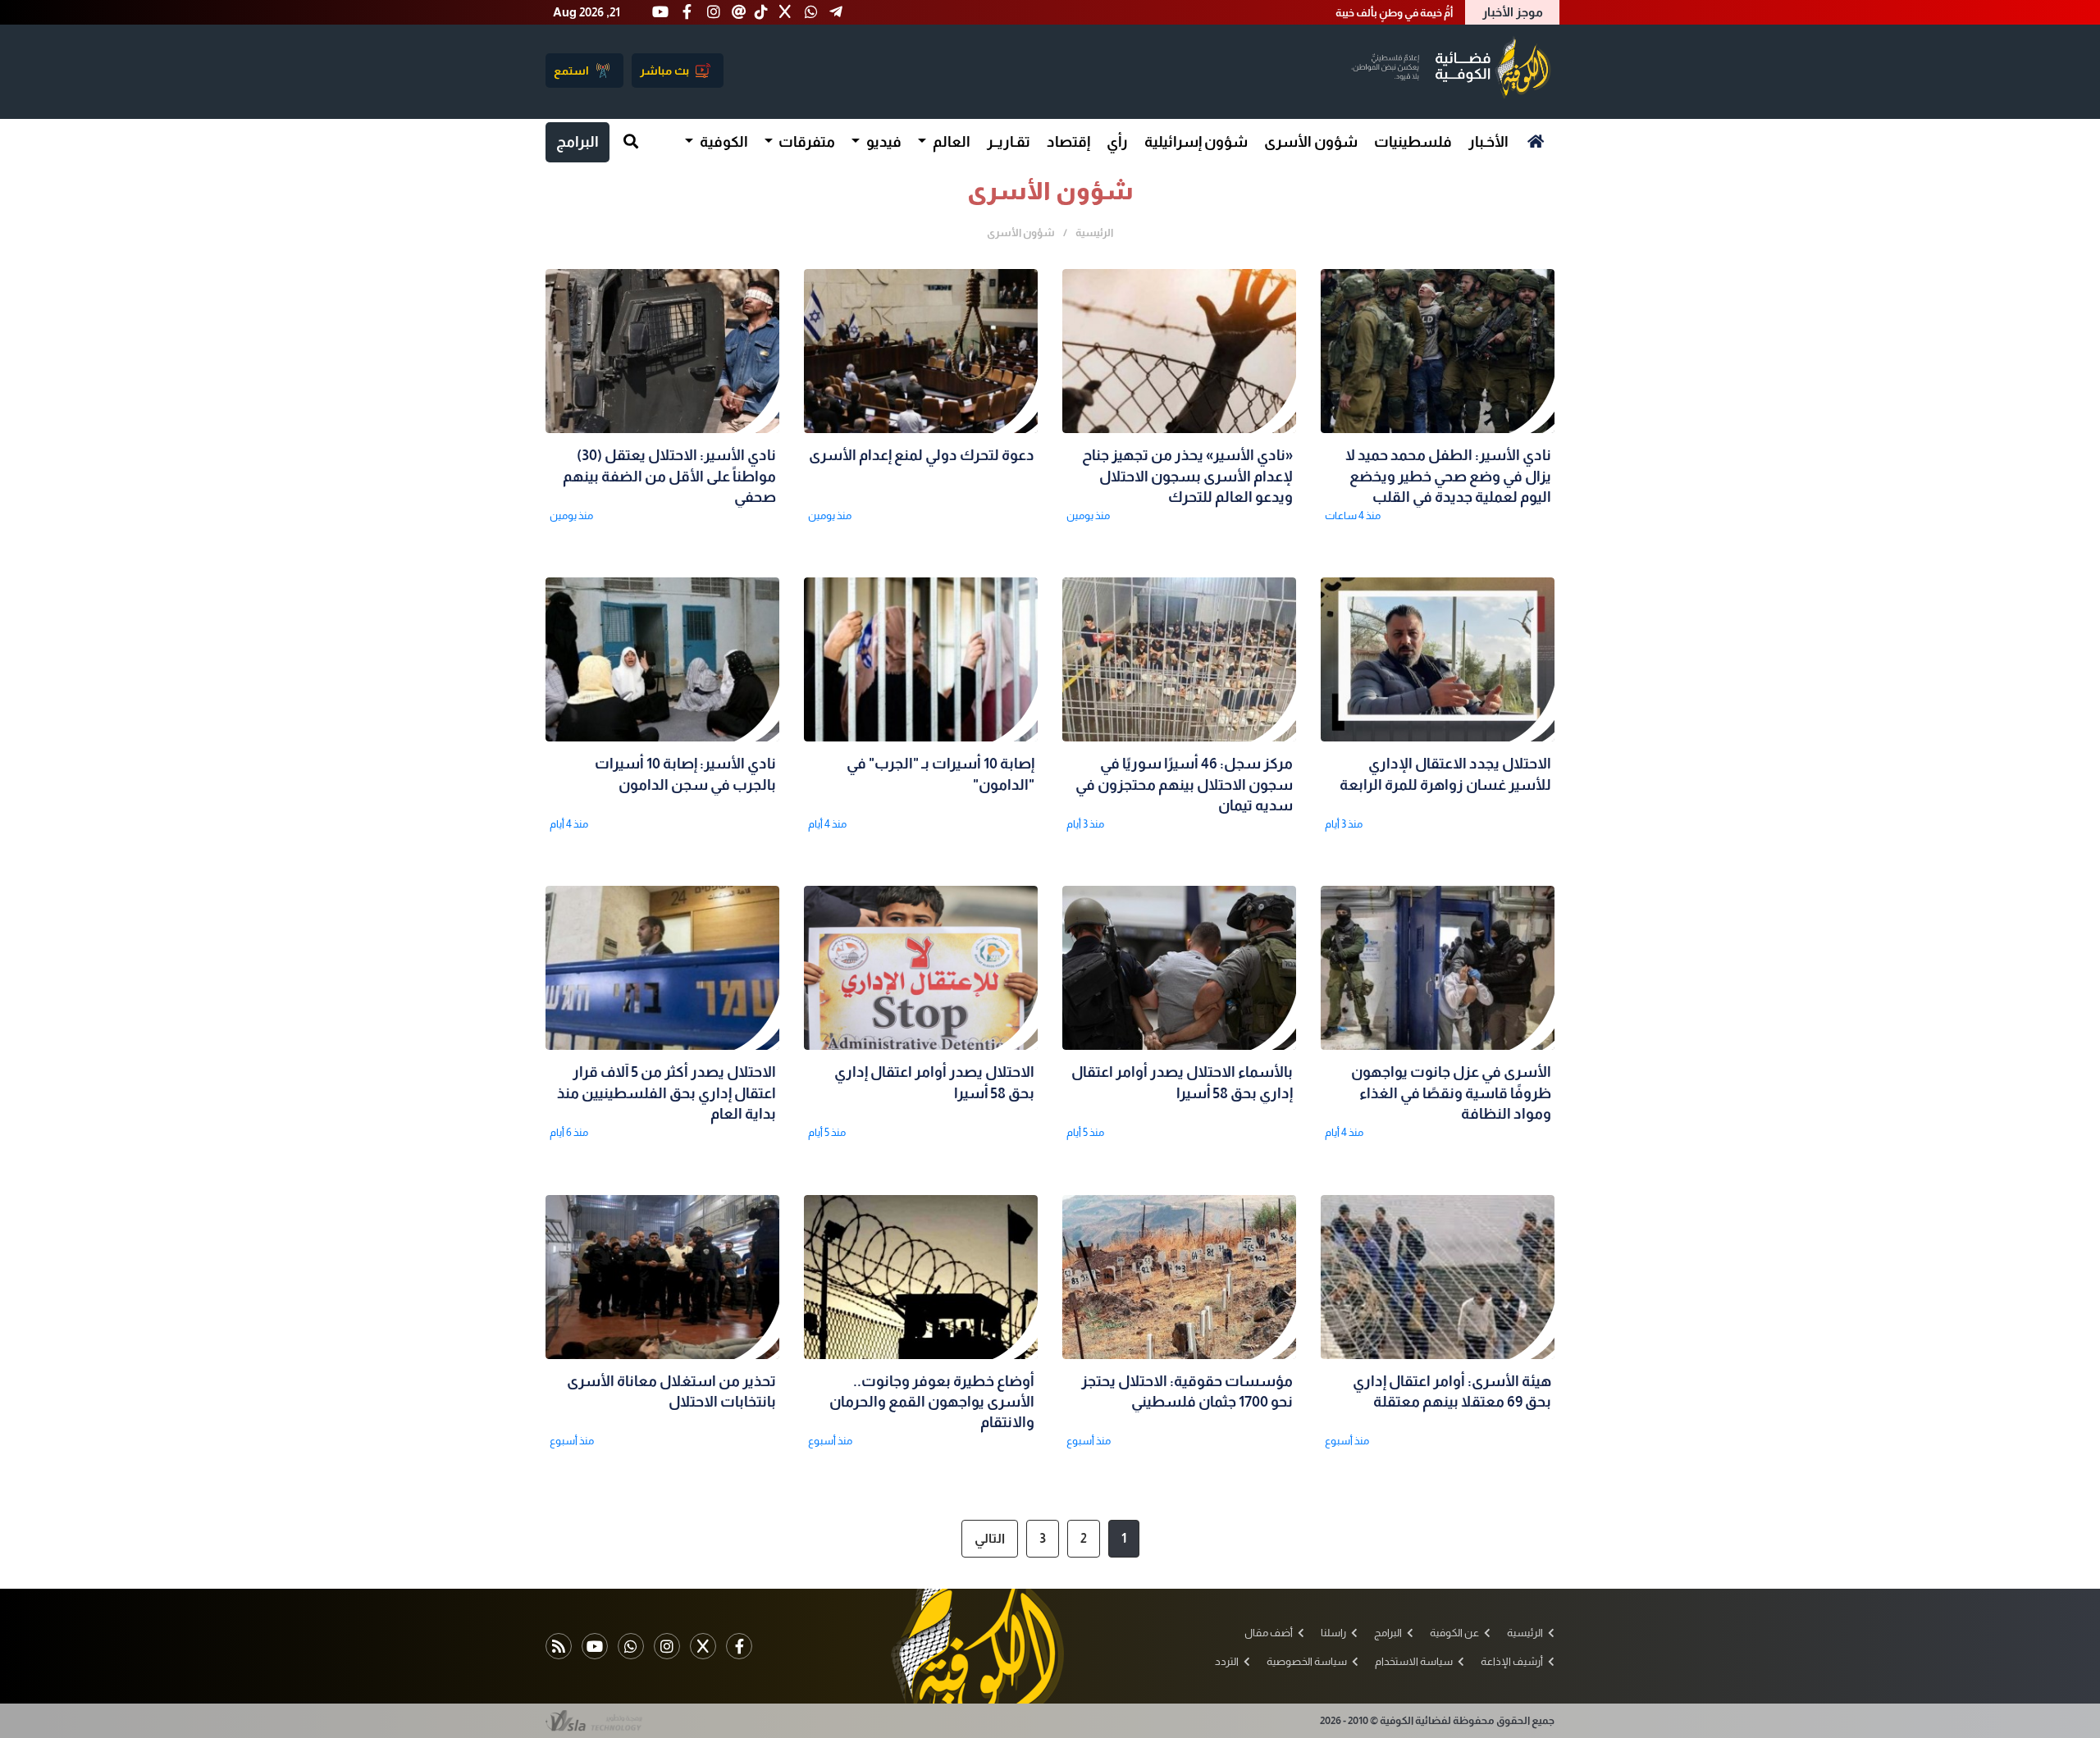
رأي (1117, 142)
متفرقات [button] (806, 142)
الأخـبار (1488, 142)
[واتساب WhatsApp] (631, 1646)
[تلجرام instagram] (667, 1646)
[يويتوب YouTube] (595, 1646)
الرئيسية (1094, 233)
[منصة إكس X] (703, 1646)
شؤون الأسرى (1311, 142)
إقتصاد (1068, 142)
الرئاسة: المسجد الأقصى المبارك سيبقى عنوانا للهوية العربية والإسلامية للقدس (1273, 13)
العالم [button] (950, 142)
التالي (990, 1538)
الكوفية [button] (723, 142)
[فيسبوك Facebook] (739, 1646)
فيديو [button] (883, 142)
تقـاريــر (1009, 142)
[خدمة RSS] (559, 1646)
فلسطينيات (1413, 142)
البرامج (577, 142)
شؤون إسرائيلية (1196, 142)
